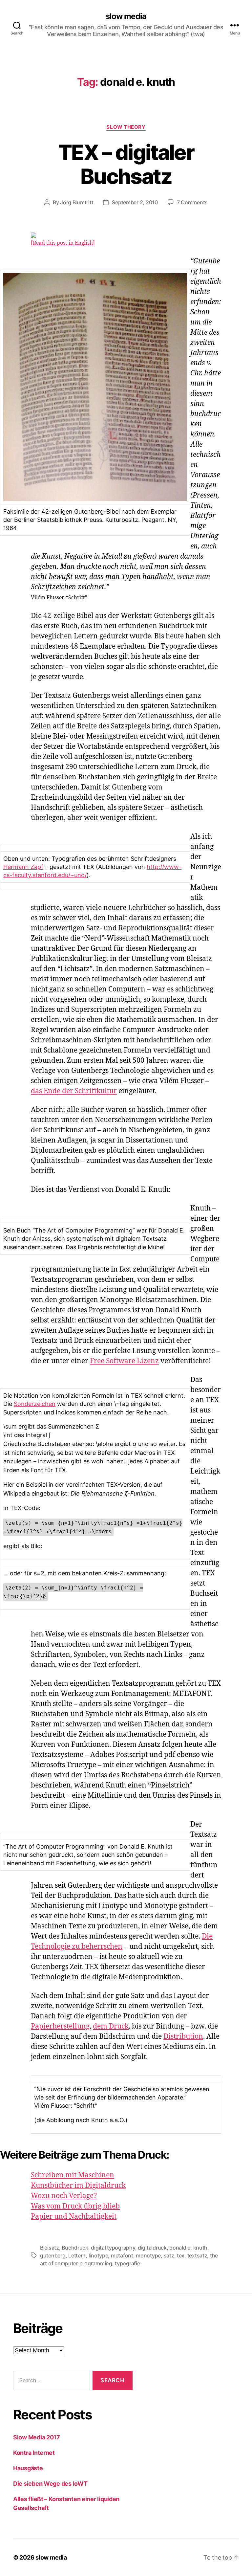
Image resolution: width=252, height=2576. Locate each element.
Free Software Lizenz (124, 1361)
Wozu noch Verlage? (64, 2196)
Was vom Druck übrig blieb (75, 2206)
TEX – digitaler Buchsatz (126, 164)
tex (181, 2255)
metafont (122, 2255)
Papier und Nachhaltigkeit (74, 2217)
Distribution (183, 2037)
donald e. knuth (188, 2248)
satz (169, 2255)
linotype (98, 2255)
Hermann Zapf (23, 867)
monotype (148, 2255)
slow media (126, 16)
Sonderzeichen (35, 1404)
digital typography (113, 2248)
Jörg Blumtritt (77, 202)
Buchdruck (75, 2248)
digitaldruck (152, 2248)
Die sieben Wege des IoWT (50, 2484)
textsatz (197, 2255)
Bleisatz (50, 2248)
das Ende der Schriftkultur (74, 1091)
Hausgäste (28, 2468)
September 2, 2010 (135, 202)
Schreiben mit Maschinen (73, 2175)
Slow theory (126, 127)
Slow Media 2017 (37, 2437)
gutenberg (53, 2255)
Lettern (77, 2255)
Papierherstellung (60, 2026)
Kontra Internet (34, 2453)
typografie (127, 2263)
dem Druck (111, 2026)
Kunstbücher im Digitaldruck (78, 2186)
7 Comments (192, 202)
